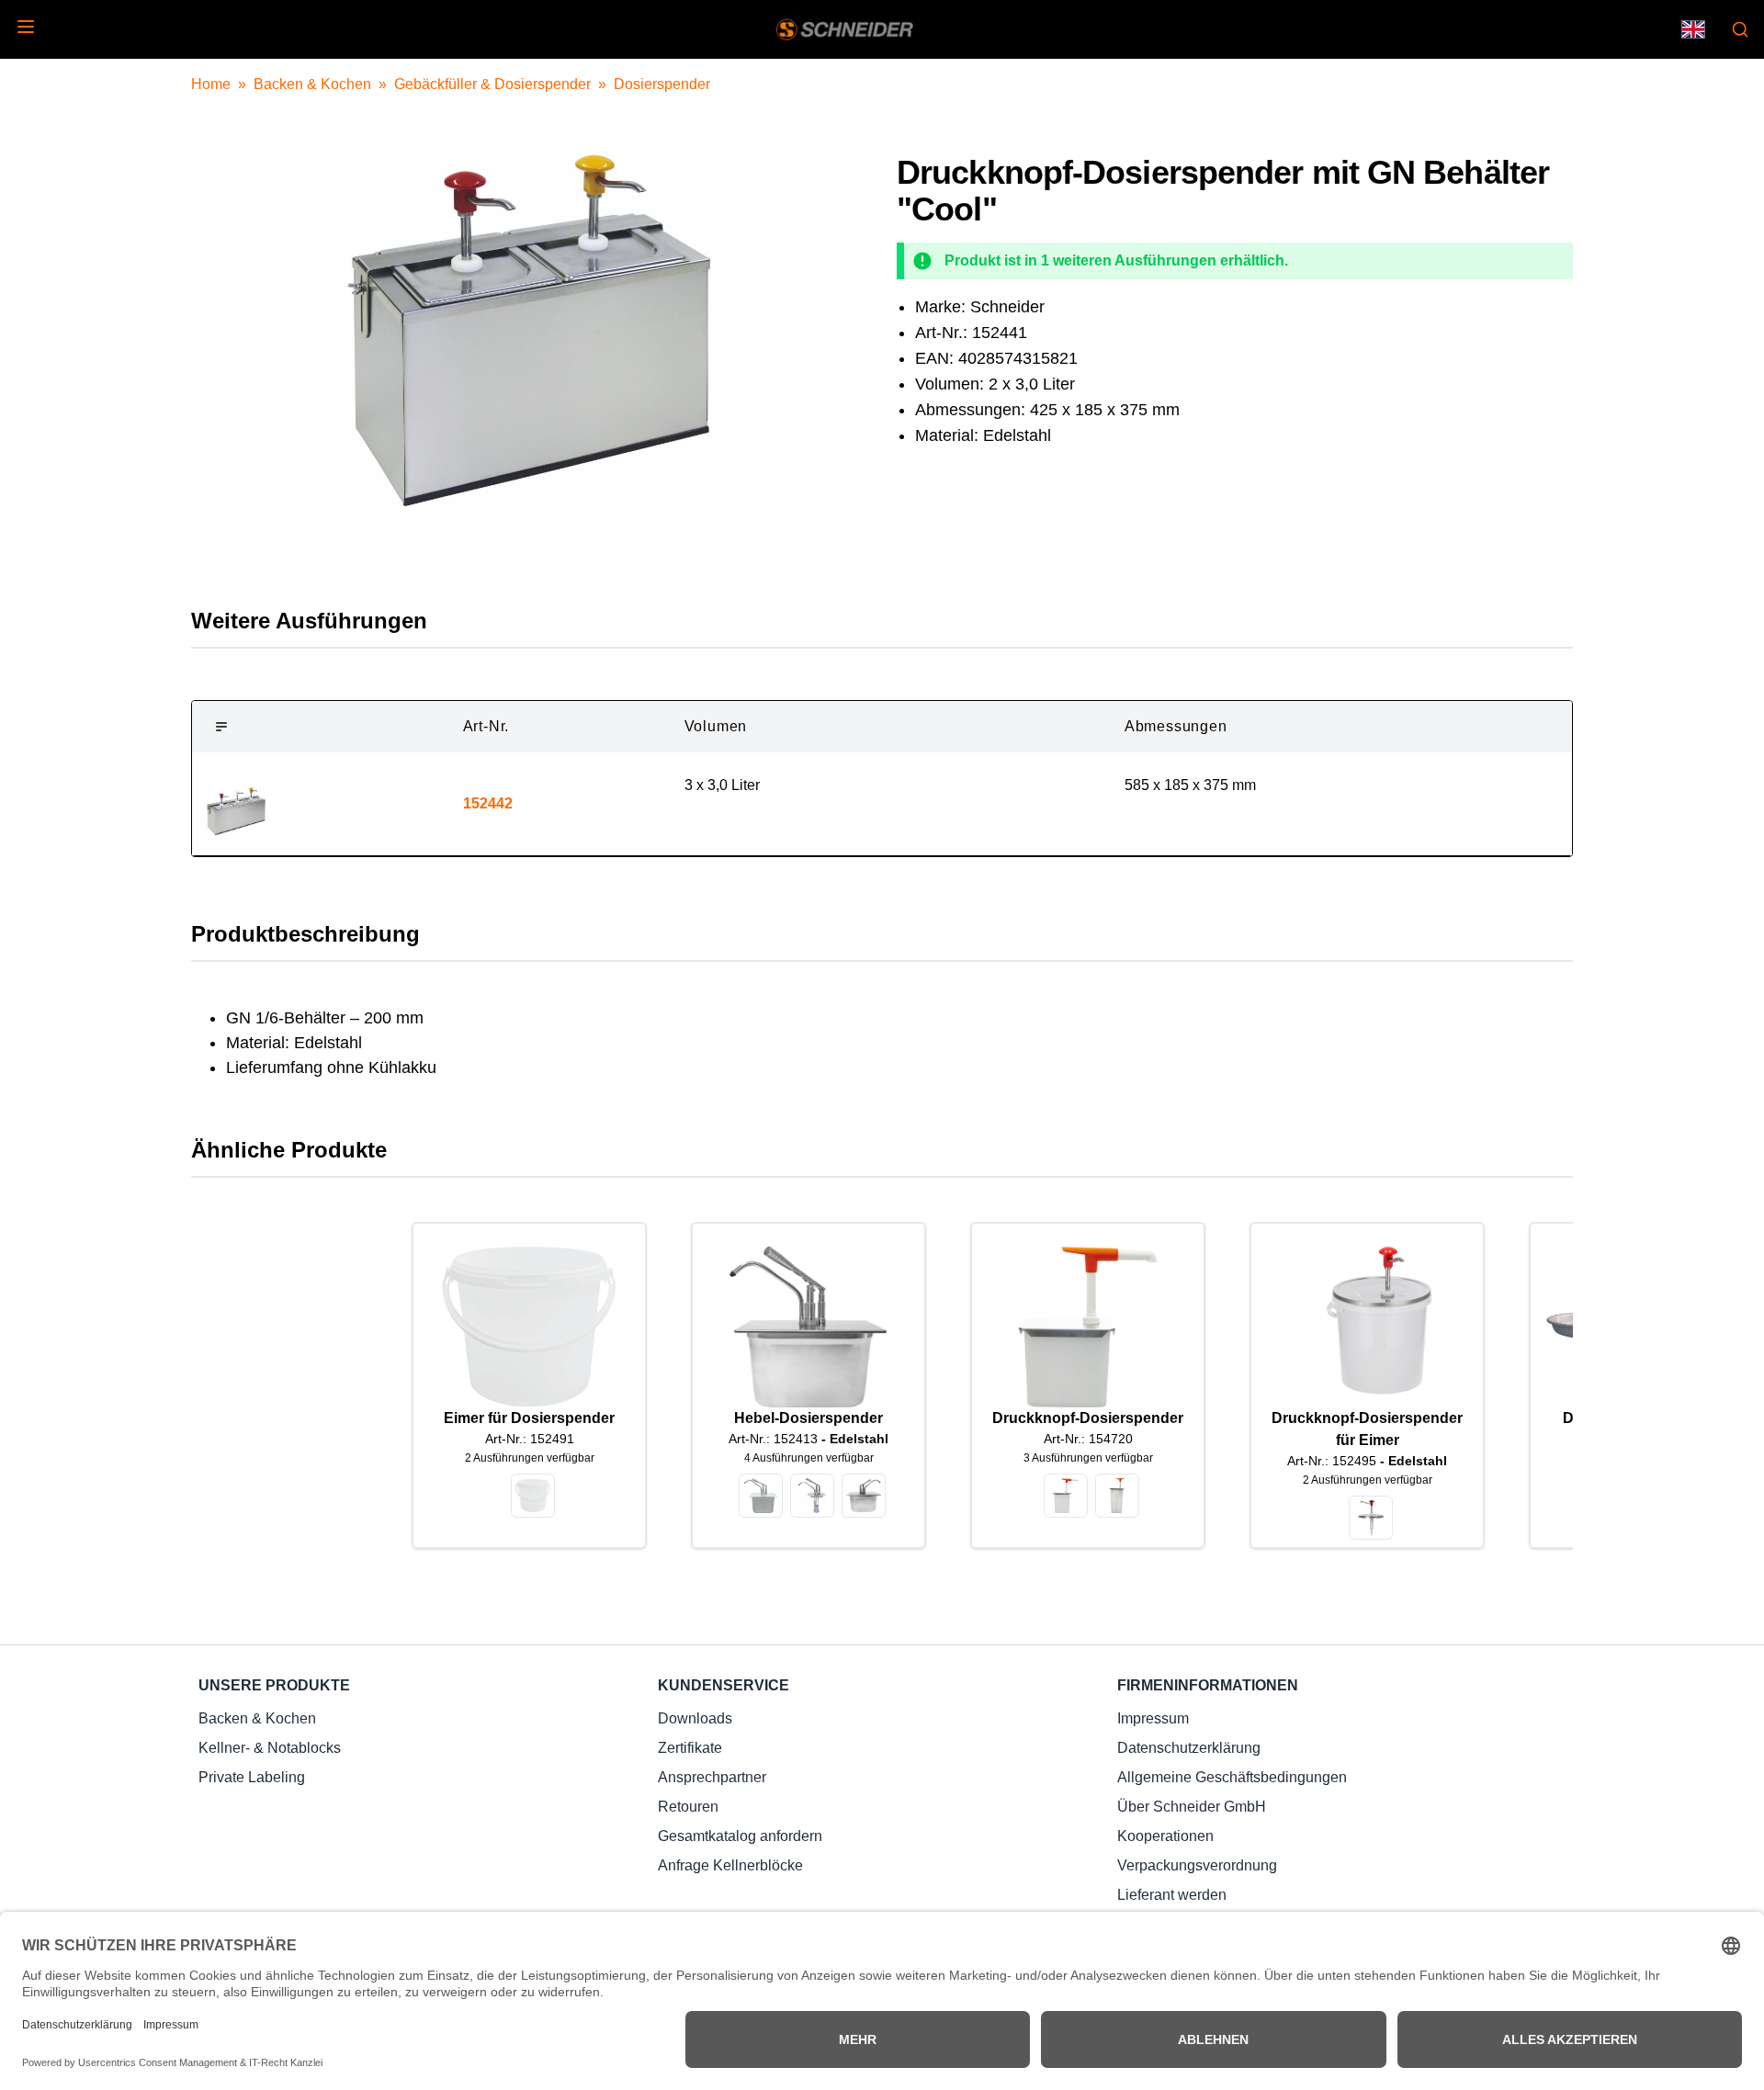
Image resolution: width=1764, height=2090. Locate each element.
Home (211, 84)
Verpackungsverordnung (1197, 1865)
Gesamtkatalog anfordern (740, 1836)
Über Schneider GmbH (1192, 1807)
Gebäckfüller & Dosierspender (492, 84)
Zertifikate (690, 1748)
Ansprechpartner (712, 1777)
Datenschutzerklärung (1189, 1748)
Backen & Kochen (312, 84)
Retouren (688, 1807)
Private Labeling (252, 1777)
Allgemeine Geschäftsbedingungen (1232, 1777)
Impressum (1153, 1718)
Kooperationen (1165, 1836)
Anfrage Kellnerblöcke (730, 1865)
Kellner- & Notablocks (270, 1748)
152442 (488, 803)
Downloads (695, 1718)
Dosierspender (662, 84)
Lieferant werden (1172, 1895)
